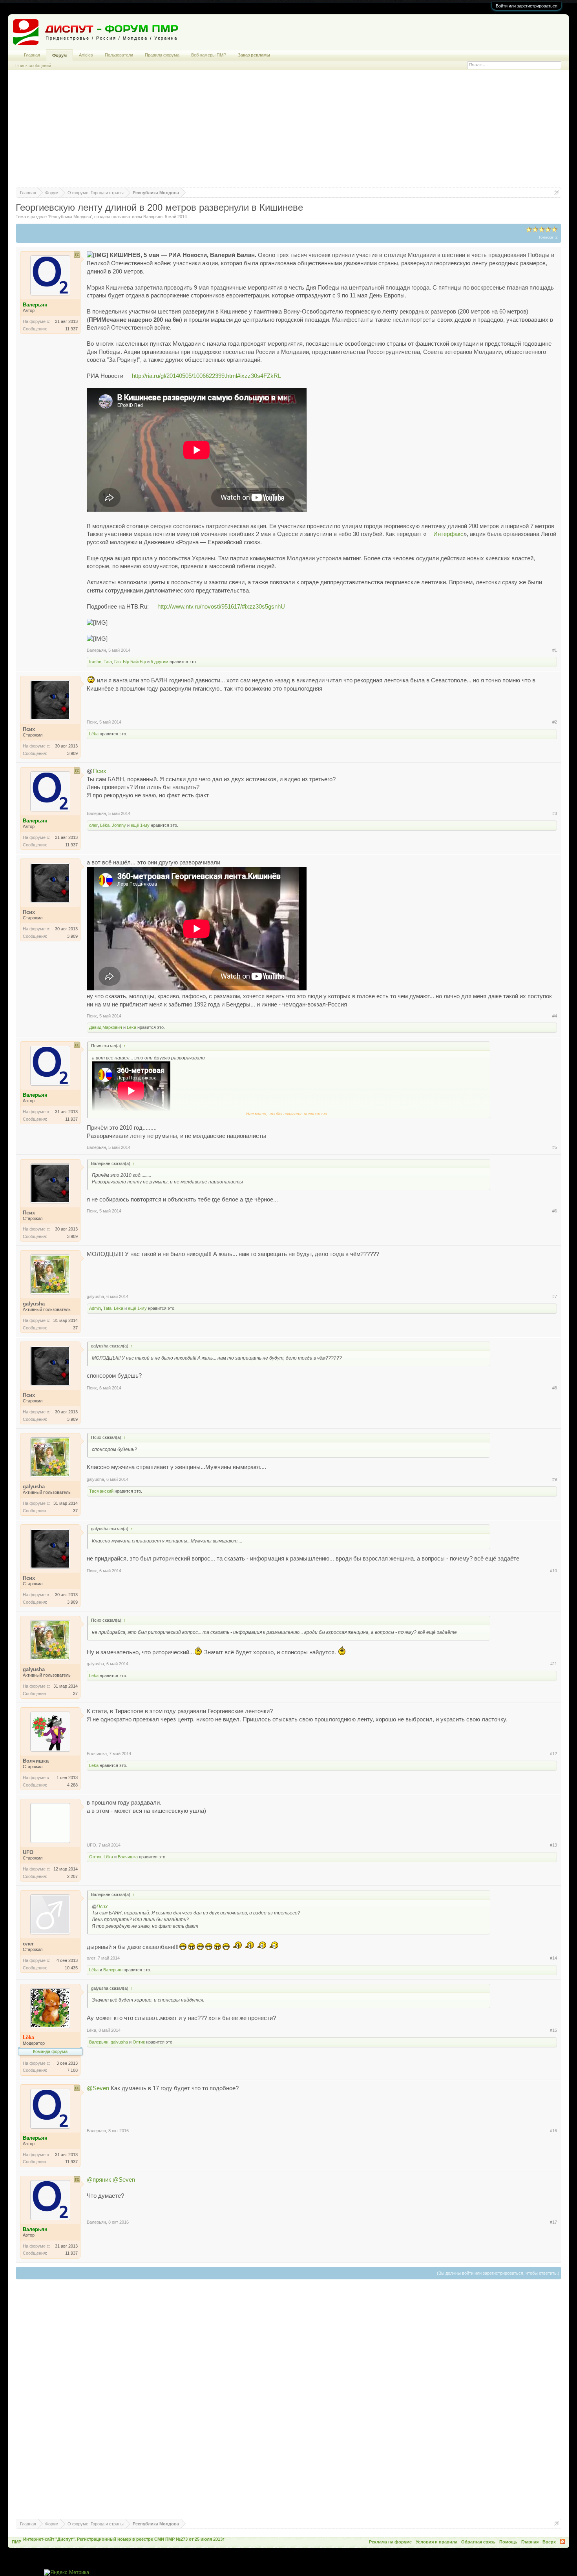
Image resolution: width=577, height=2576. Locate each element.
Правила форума (162, 55)
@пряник (99, 2180)
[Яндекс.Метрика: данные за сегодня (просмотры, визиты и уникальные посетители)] (67, 2573)
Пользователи (119, 55)
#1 (555, 650)
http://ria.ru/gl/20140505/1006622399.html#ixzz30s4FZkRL (206, 376)
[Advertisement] (288, 133)
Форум (59, 55)
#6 (555, 1211)
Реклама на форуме (390, 2542)
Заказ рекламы (254, 55)
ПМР (16, 2542)
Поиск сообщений (33, 66)
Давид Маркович (106, 1027)
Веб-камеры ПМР (209, 55)
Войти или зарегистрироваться (527, 6)
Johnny (119, 825)
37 (75, 1328)
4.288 (72, 1785)
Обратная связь (478, 2542)
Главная (32, 55)
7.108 (72, 2070)
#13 (553, 1845)
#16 (553, 2131)
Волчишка (97, 1754)
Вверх (549, 2542)
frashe (95, 662)
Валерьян (153, 217)
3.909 (72, 753)
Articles (86, 55)
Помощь (508, 2542)
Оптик (95, 1857)
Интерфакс (448, 534)
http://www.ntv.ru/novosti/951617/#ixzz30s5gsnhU (221, 607)
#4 (555, 1016)
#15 (553, 2030)
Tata (108, 662)
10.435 (71, 1968)
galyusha (95, 1296)
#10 (553, 1571)
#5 (555, 1147)
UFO (91, 1845)
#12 (553, 1754)
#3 (555, 813)
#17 (553, 2222)
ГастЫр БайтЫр (130, 662)
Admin (95, 1308)
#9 (555, 1479)
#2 (555, 722)
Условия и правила (436, 2542)
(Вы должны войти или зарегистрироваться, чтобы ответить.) (498, 2273)
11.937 (71, 329)
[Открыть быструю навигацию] (556, 192)
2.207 (72, 1876)
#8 (555, 1388)
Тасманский (101, 1491)
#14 (553, 1958)
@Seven (98, 2088)
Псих (92, 722)
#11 (554, 1664)
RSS (562, 2541)
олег (93, 825)
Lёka (94, 734)
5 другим (160, 662)
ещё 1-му (140, 825)
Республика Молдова (70, 217)
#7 (555, 1296)
